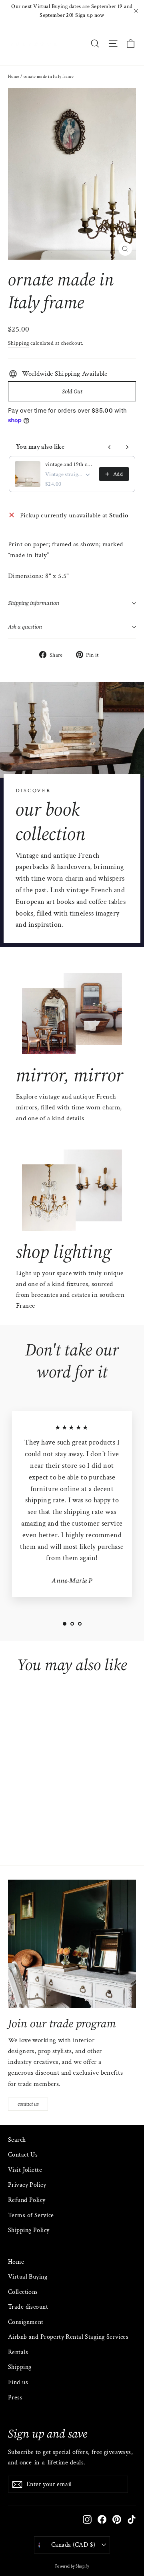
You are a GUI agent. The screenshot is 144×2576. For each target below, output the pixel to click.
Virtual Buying (28, 2277)
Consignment (26, 2322)
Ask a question (25, 627)
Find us (18, 2382)
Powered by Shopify (72, 2567)
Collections (23, 2292)
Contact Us (23, 2155)
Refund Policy (27, 2200)
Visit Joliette (25, 2170)
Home (14, 77)
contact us (28, 2104)
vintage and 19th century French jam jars (70, 464)
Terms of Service (31, 2215)
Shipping (18, 343)
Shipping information (34, 603)
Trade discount (28, 2307)
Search (17, 2140)
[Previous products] (110, 447)
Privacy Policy (27, 2185)
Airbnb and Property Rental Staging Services (68, 2337)
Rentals (18, 2352)
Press (15, 2398)
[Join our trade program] (72, 1944)
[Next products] (127, 447)
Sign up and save (48, 2433)
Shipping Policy (29, 2230)
